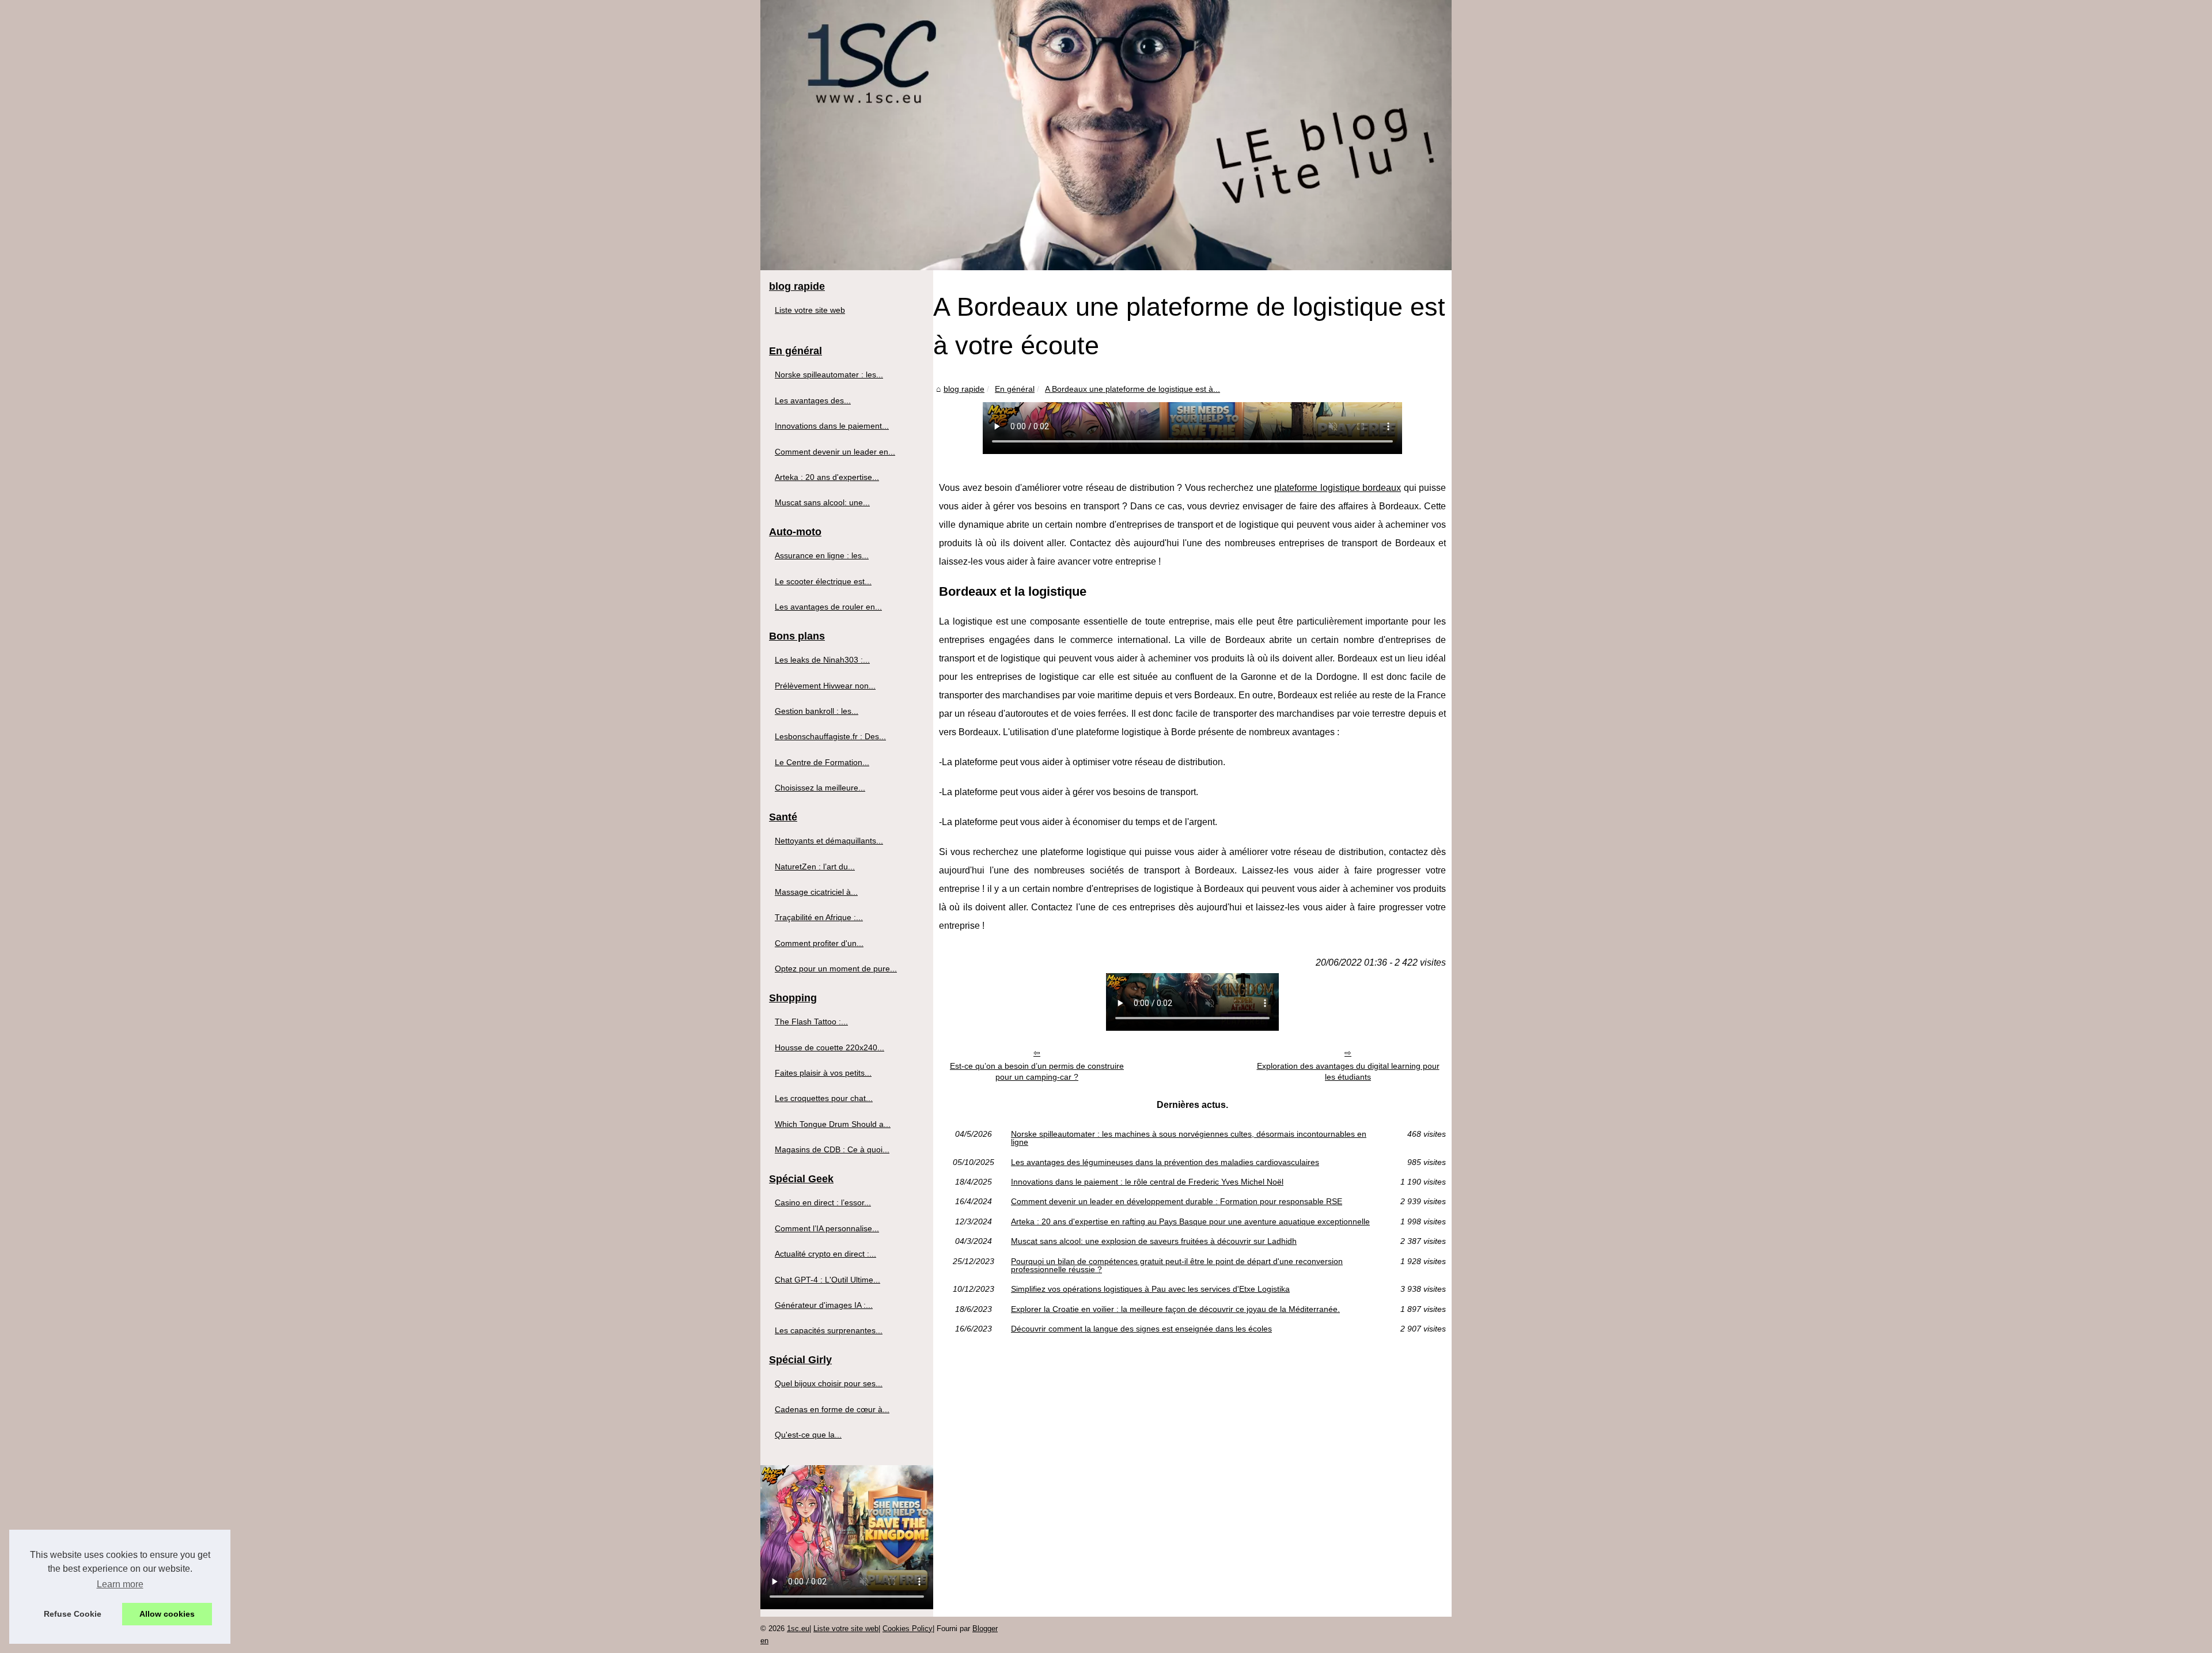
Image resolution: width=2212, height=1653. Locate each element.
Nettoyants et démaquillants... (829, 841)
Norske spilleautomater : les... (829, 375)
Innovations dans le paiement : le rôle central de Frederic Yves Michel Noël (1147, 1182)
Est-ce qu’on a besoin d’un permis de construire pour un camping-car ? (1037, 1071)
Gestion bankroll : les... (817, 711)
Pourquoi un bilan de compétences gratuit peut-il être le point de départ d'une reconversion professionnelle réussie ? (1177, 1266)
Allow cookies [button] (167, 1614)
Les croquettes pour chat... (824, 1098)
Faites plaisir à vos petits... (823, 1073)
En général (1015, 389)
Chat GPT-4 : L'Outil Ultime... (827, 1280)
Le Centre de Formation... (822, 762)
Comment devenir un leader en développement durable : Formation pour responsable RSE (1177, 1201)
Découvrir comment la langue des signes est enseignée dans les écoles (1141, 1329)
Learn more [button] (120, 1584)
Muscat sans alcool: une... (822, 502)
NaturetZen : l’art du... (815, 867)
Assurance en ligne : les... (822, 555)
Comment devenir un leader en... (835, 452)
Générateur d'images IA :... (824, 1305)
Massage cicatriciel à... (816, 892)
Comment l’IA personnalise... (827, 1228)
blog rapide (964, 389)
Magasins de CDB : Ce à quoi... (832, 1149)
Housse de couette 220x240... (829, 1047)
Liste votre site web (810, 310)
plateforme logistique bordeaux (1338, 488)
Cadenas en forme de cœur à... (832, 1409)
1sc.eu (798, 1629)
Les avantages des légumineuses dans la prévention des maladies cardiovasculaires (1165, 1162)
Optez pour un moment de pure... (836, 969)
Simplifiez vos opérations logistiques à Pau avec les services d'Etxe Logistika (1150, 1289)
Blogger (985, 1629)
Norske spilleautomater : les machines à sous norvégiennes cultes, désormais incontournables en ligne (1189, 1138)
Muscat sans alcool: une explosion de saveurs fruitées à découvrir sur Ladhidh (1154, 1241)
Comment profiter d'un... (819, 943)
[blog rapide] (1106, 135)
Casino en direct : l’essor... (823, 1202)
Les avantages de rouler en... (828, 607)
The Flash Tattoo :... (811, 1022)
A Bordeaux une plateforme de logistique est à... (1132, 389)
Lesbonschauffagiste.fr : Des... (830, 736)
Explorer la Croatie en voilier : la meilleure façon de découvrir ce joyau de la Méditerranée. (1175, 1309)
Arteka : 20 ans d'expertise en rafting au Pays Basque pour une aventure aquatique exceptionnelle (1190, 1221)
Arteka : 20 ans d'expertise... (827, 477)
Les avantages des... (813, 400)
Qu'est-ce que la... (808, 1435)
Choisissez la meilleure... (820, 788)
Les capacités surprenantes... (829, 1330)
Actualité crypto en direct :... (825, 1254)
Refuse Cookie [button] (73, 1614)
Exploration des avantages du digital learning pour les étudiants (1348, 1071)
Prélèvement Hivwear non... (825, 686)
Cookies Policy (908, 1629)
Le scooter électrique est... (823, 581)
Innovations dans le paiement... (832, 426)
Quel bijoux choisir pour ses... (829, 1383)
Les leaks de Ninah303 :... (822, 660)
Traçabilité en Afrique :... (819, 917)
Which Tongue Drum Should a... (833, 1124)
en (764, 1641)
